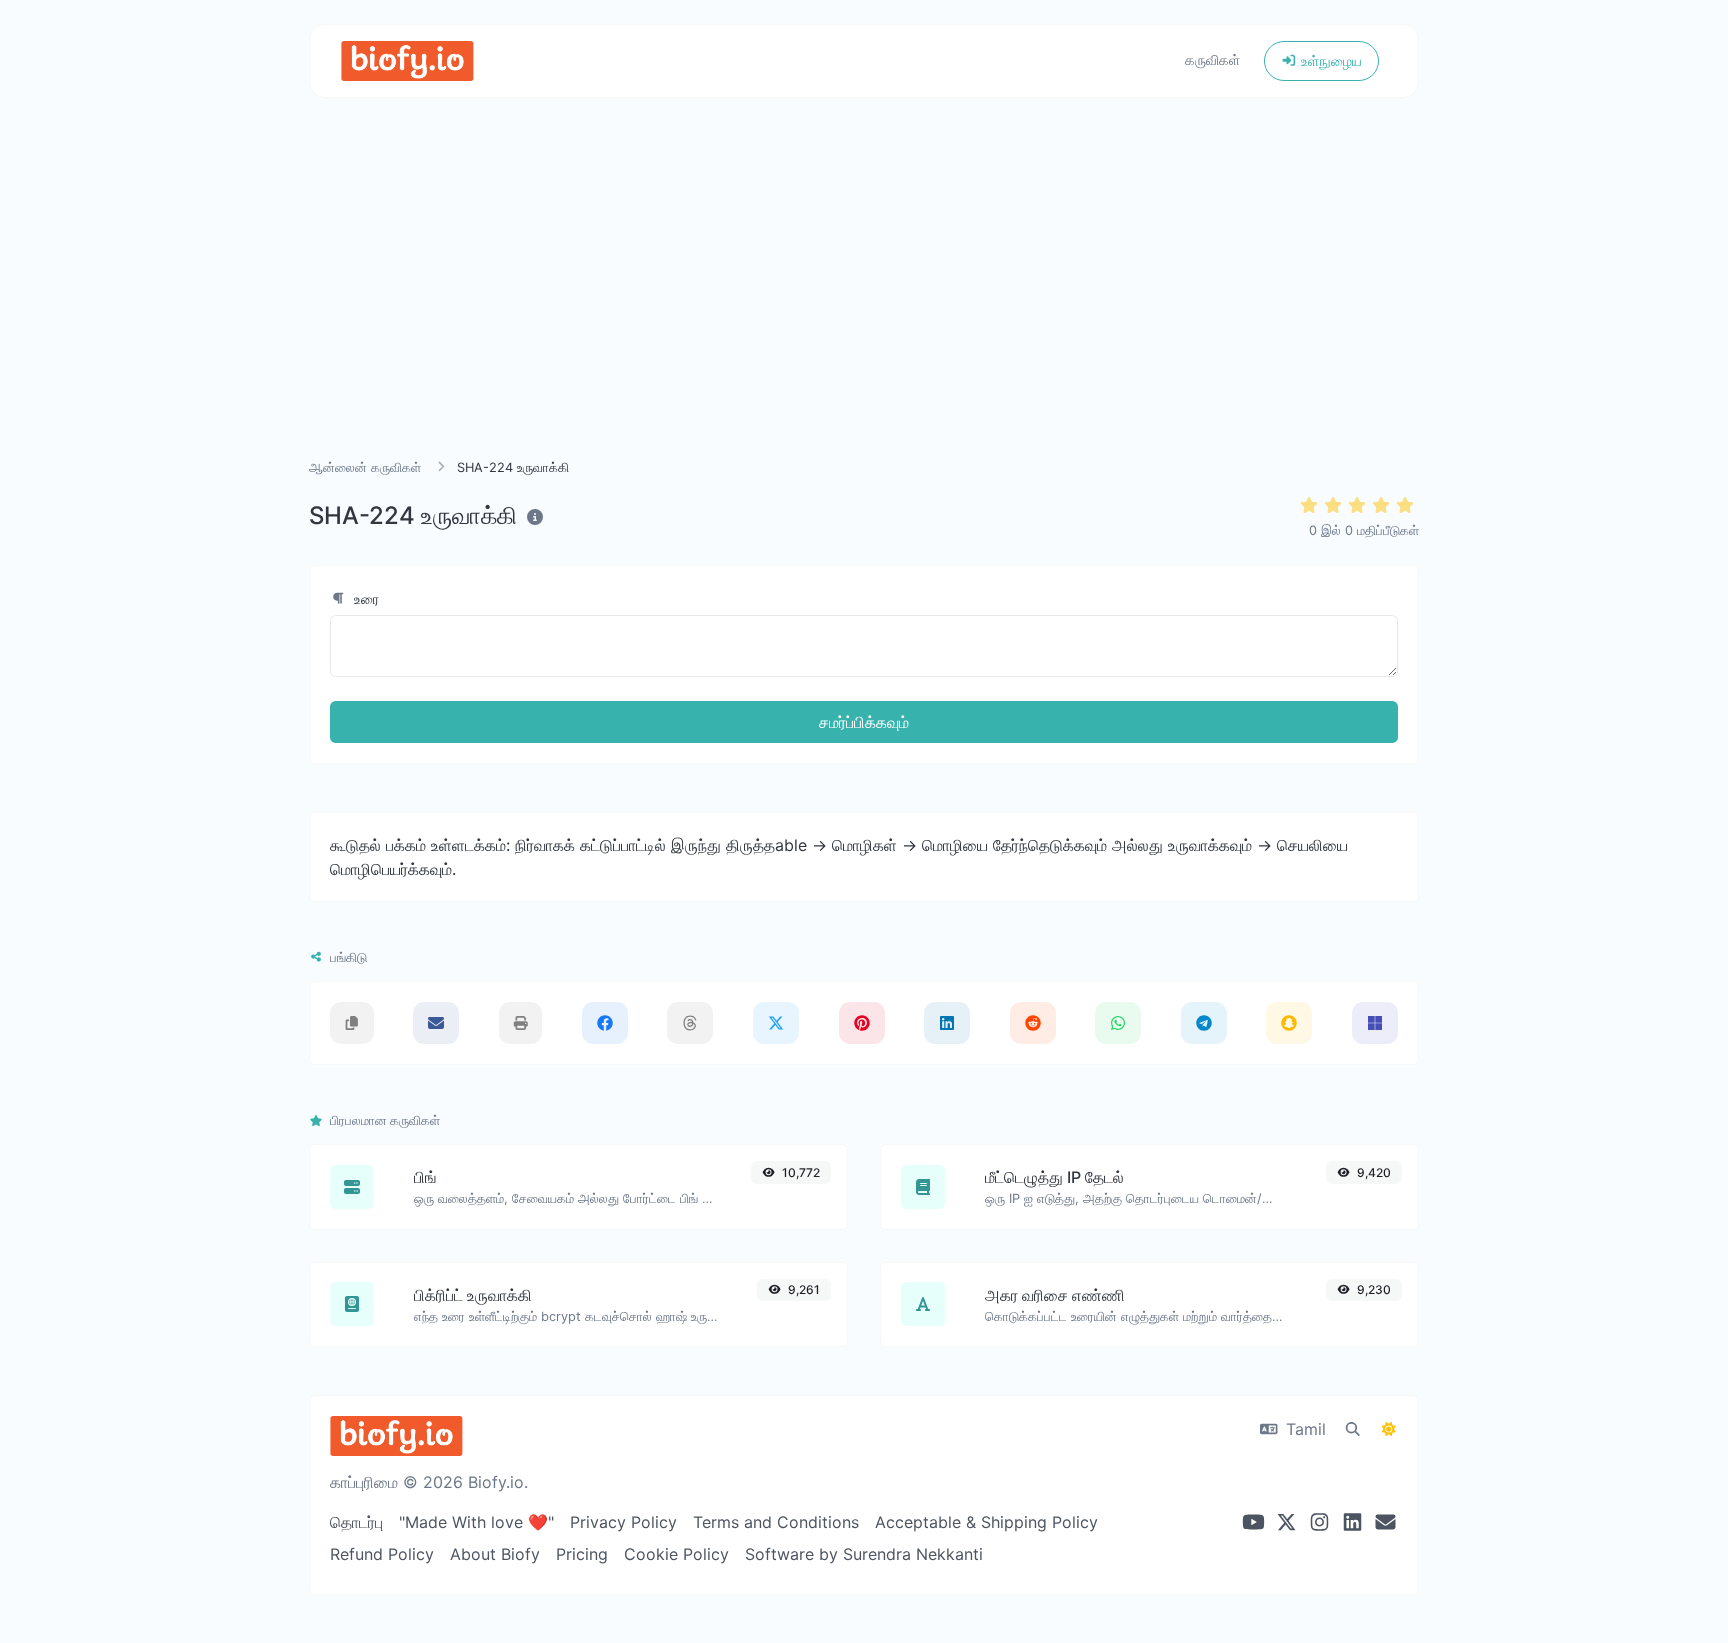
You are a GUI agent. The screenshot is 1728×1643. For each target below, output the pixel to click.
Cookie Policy (676, 1554)
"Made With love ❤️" (476, 1522)
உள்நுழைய (1329, 60)
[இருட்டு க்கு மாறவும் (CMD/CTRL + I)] (1389, 1429)
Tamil (1303, 1429)
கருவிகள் (1212, 59)
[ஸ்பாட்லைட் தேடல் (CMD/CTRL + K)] (1353, 1429)
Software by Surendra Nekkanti (864, 1554)
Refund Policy (382, 1554)
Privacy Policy (623, 1522)
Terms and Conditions (776, 1522)
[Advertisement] (864, 302)
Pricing (582, 1554)
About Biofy (495, 1554)
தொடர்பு (356, 1522)
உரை (364, 598)
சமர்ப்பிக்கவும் (864, 722)
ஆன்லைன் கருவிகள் (365, 467)
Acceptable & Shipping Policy (986, 1522)
